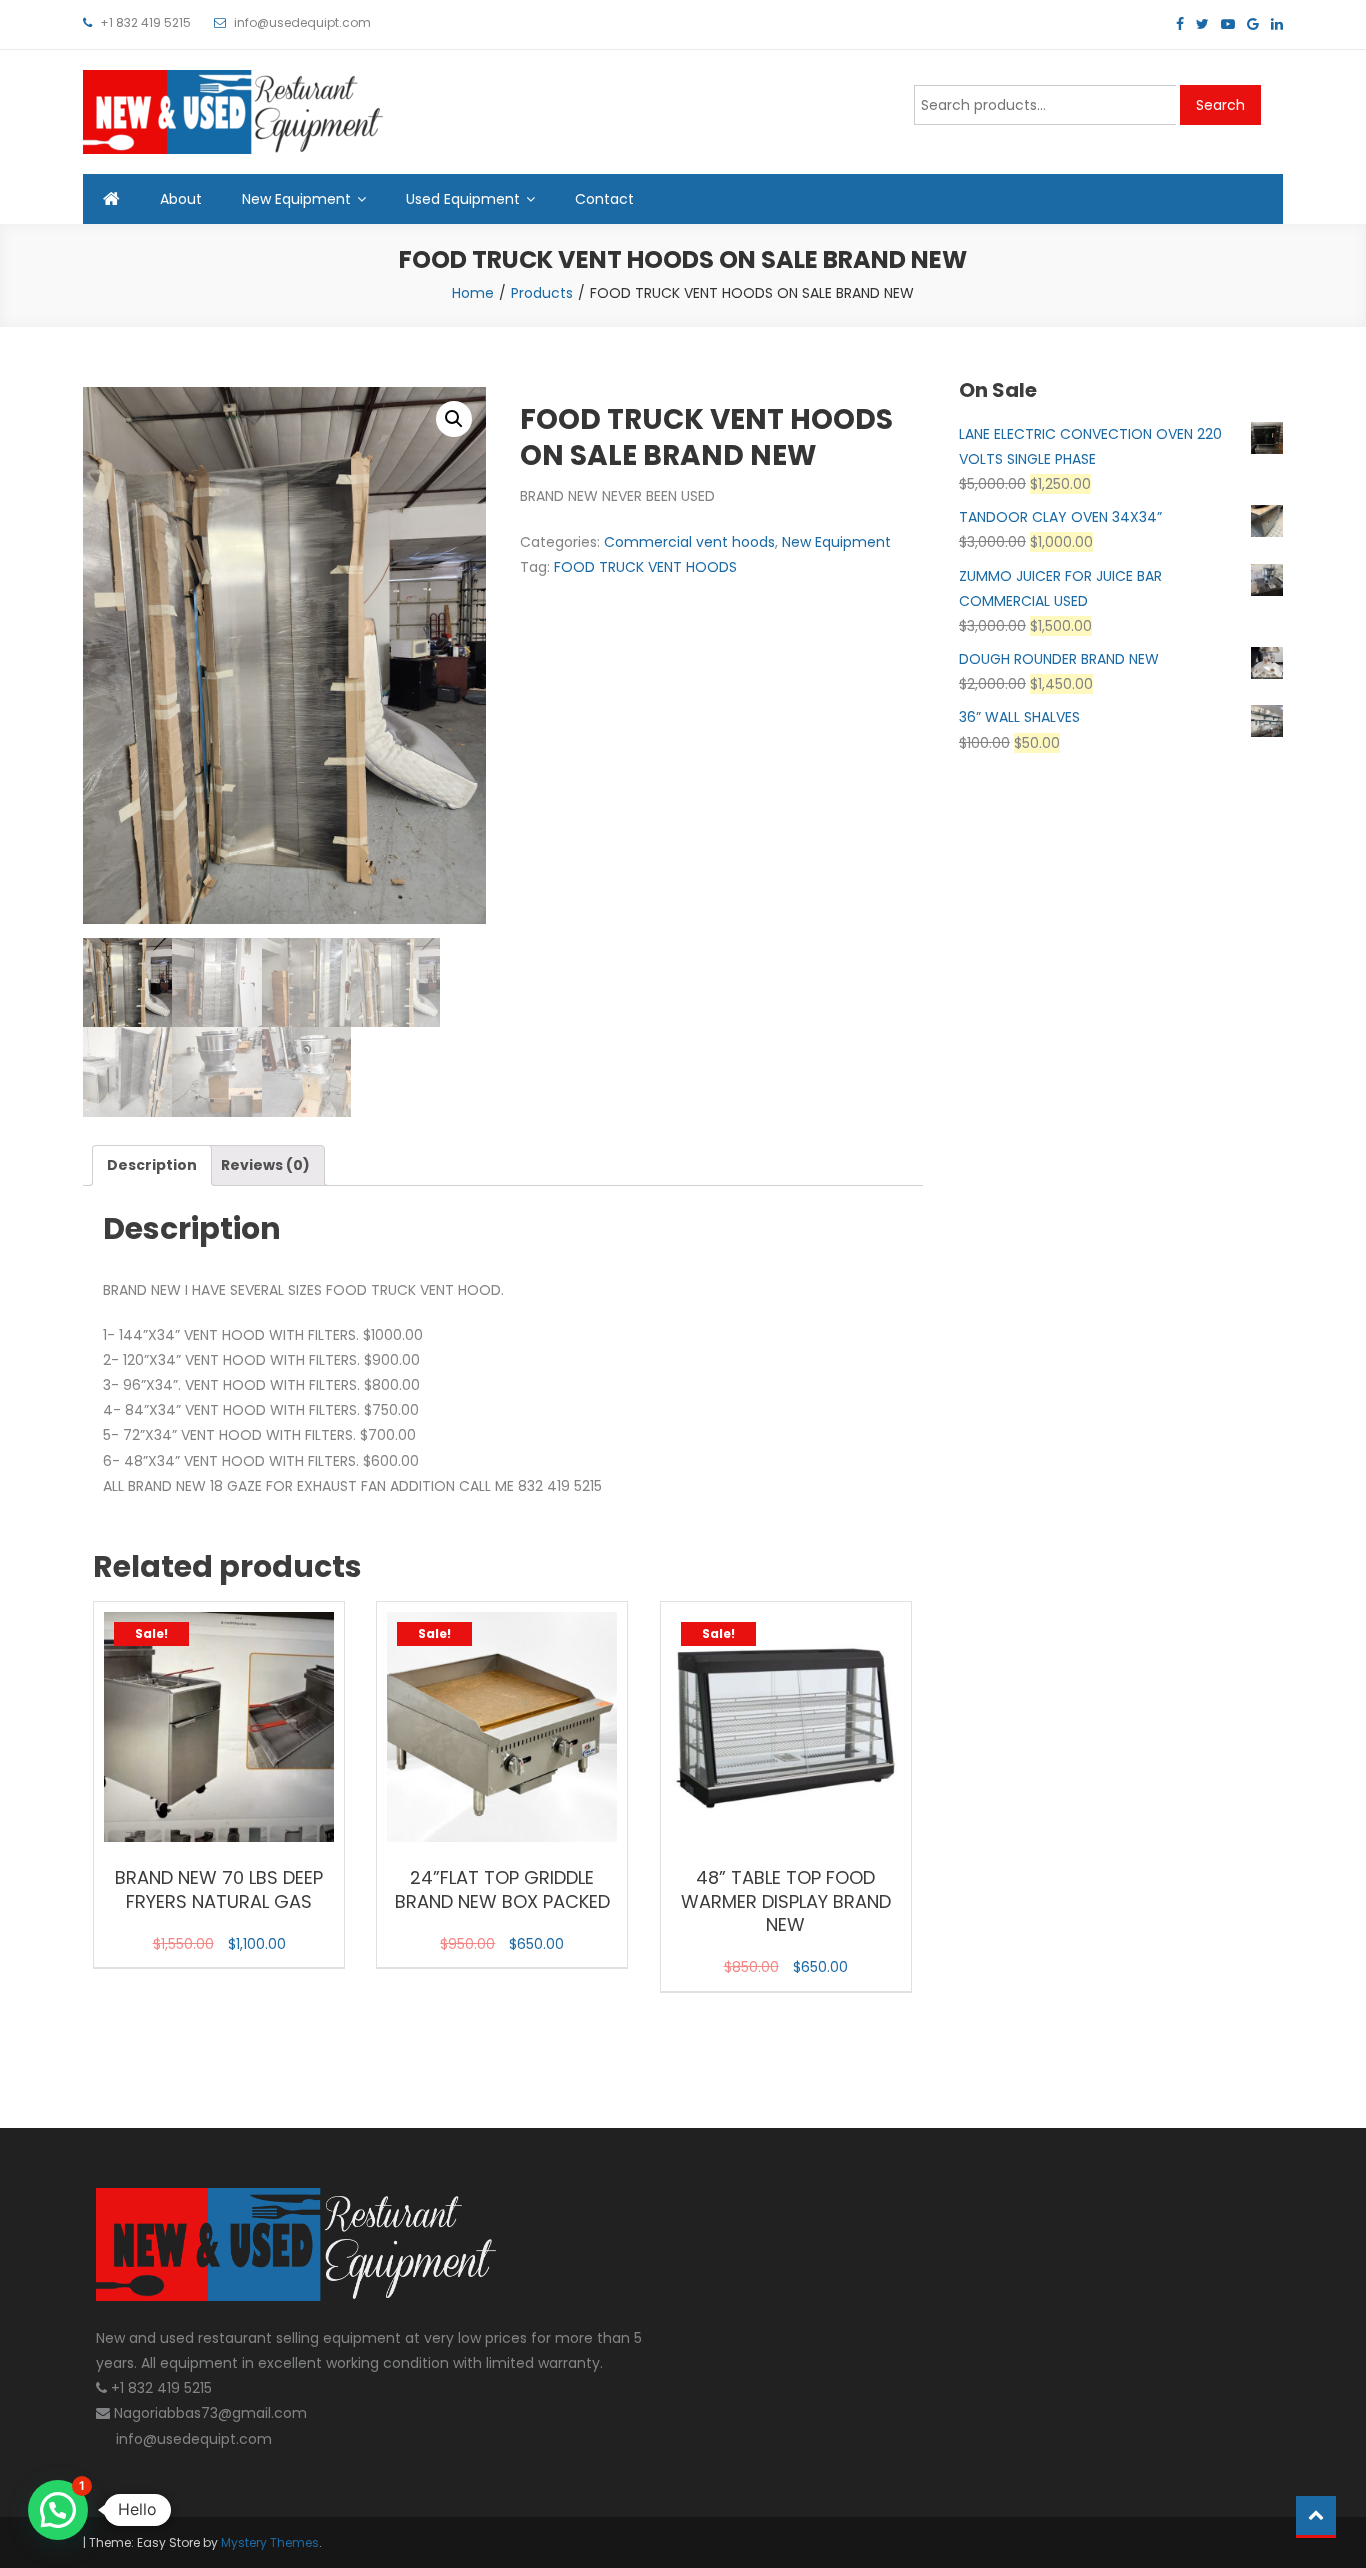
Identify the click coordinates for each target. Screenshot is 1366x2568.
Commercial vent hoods (689, 542)
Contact (604, 199)
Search (1220, 105)
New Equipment (296, 199)
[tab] (152, 1165)
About (181, 199)
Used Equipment (463, 199)
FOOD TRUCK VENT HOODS (645, 567)
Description (152, 1165)
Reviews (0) (265, 1165)
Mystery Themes (270, 2542)
